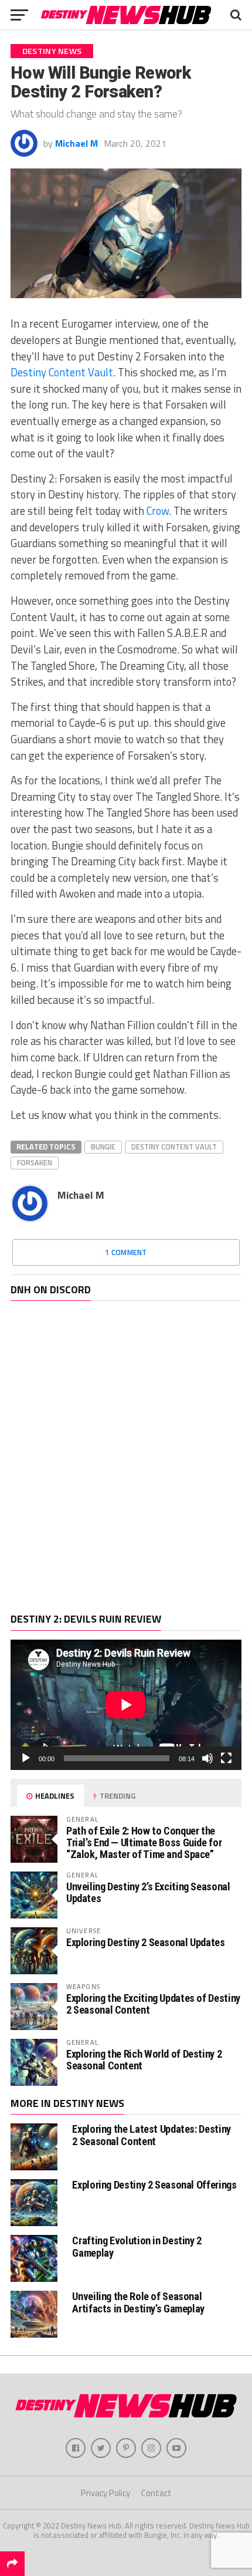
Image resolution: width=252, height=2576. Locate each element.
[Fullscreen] (226, 1758)
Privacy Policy (105, 2493)
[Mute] (207, 1758)
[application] (126, 1705)
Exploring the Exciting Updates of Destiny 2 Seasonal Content (153, 2004)
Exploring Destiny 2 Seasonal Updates (146, 1942)
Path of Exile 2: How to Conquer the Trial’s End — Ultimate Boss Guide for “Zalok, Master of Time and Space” (144, 1842)
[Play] (26, 1758)
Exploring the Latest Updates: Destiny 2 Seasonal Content (151, 2135)
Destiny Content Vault (62, 372)
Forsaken (35, 1162)
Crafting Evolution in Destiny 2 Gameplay (137, 2246)
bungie (103, 1147)
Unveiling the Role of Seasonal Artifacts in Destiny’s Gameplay (138, 2302)
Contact (156, 2493)
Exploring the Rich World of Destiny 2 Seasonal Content (144, 2060)
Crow (158, 511)
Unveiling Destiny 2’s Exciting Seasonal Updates (148, 1892)
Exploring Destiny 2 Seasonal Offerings (154, 2185)
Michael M (76, 143)
